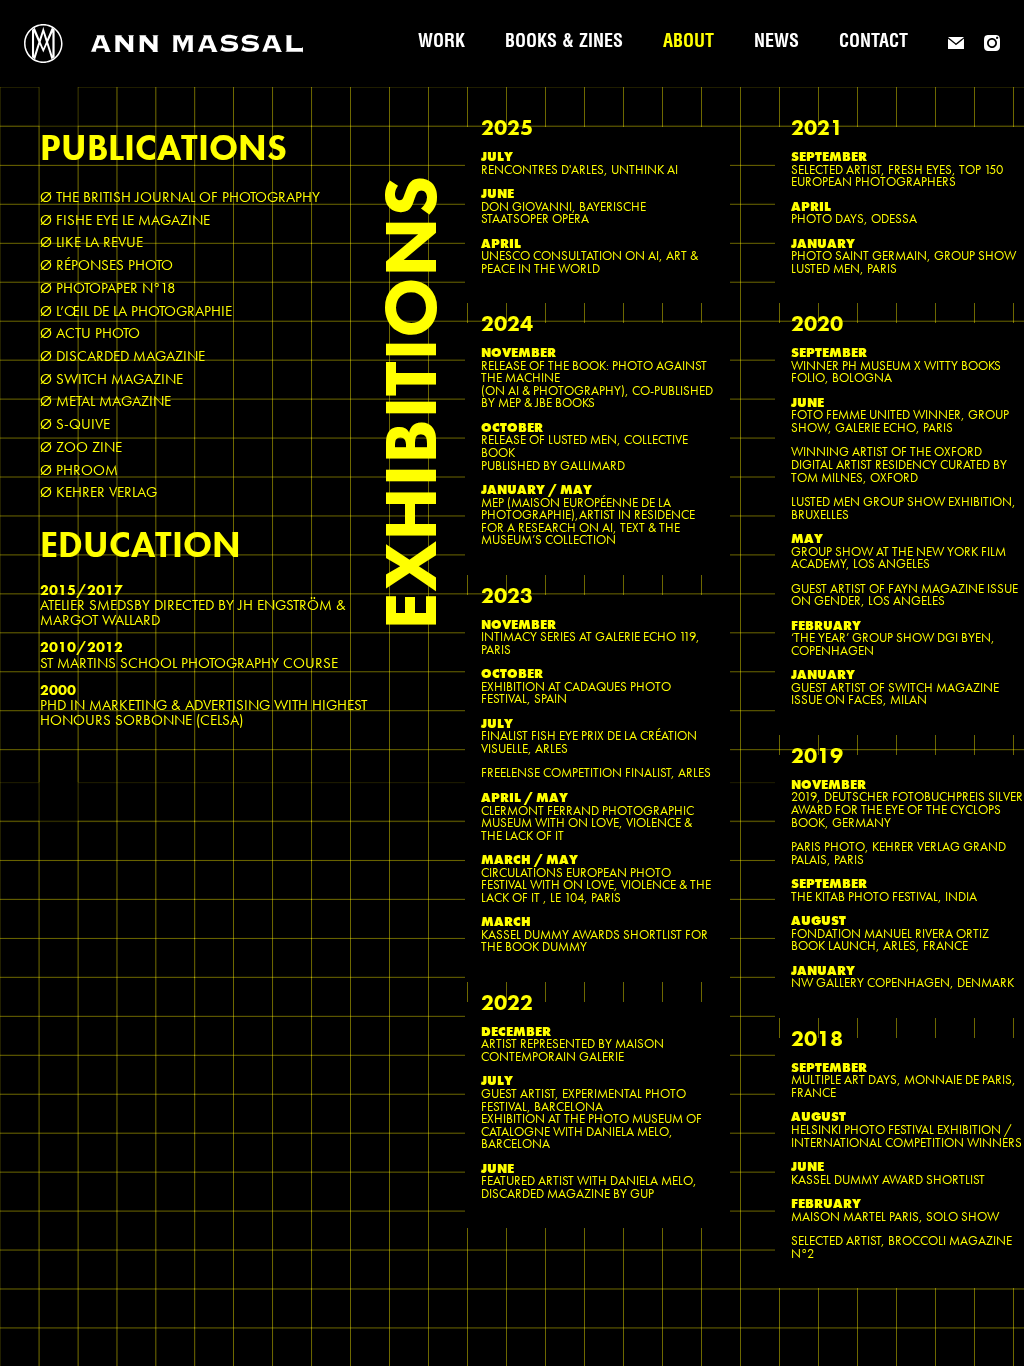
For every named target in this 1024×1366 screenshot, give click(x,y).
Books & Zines (564, 43)
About (688, 43)
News (776, 43)
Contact (873, 43)
